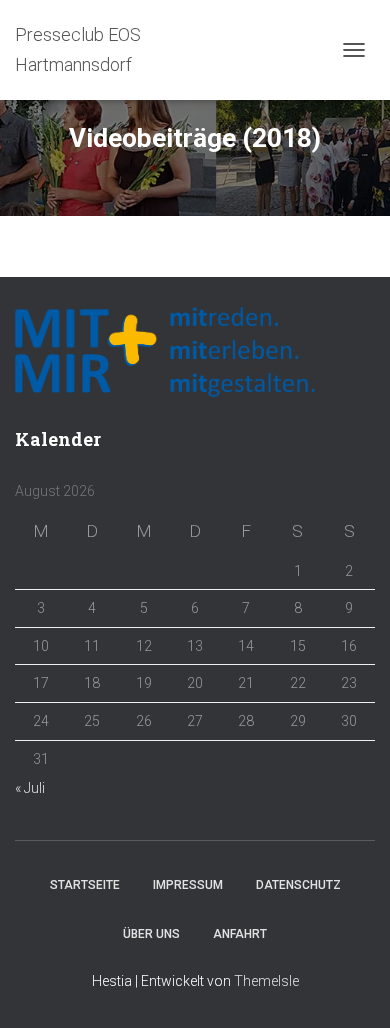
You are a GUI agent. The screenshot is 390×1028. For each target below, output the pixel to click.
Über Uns (151, 934)
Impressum (188, 885)
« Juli (30, 788)
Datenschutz (298, 885)
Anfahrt (240, 934)
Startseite (85, 885)
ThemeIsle (266, 981)
